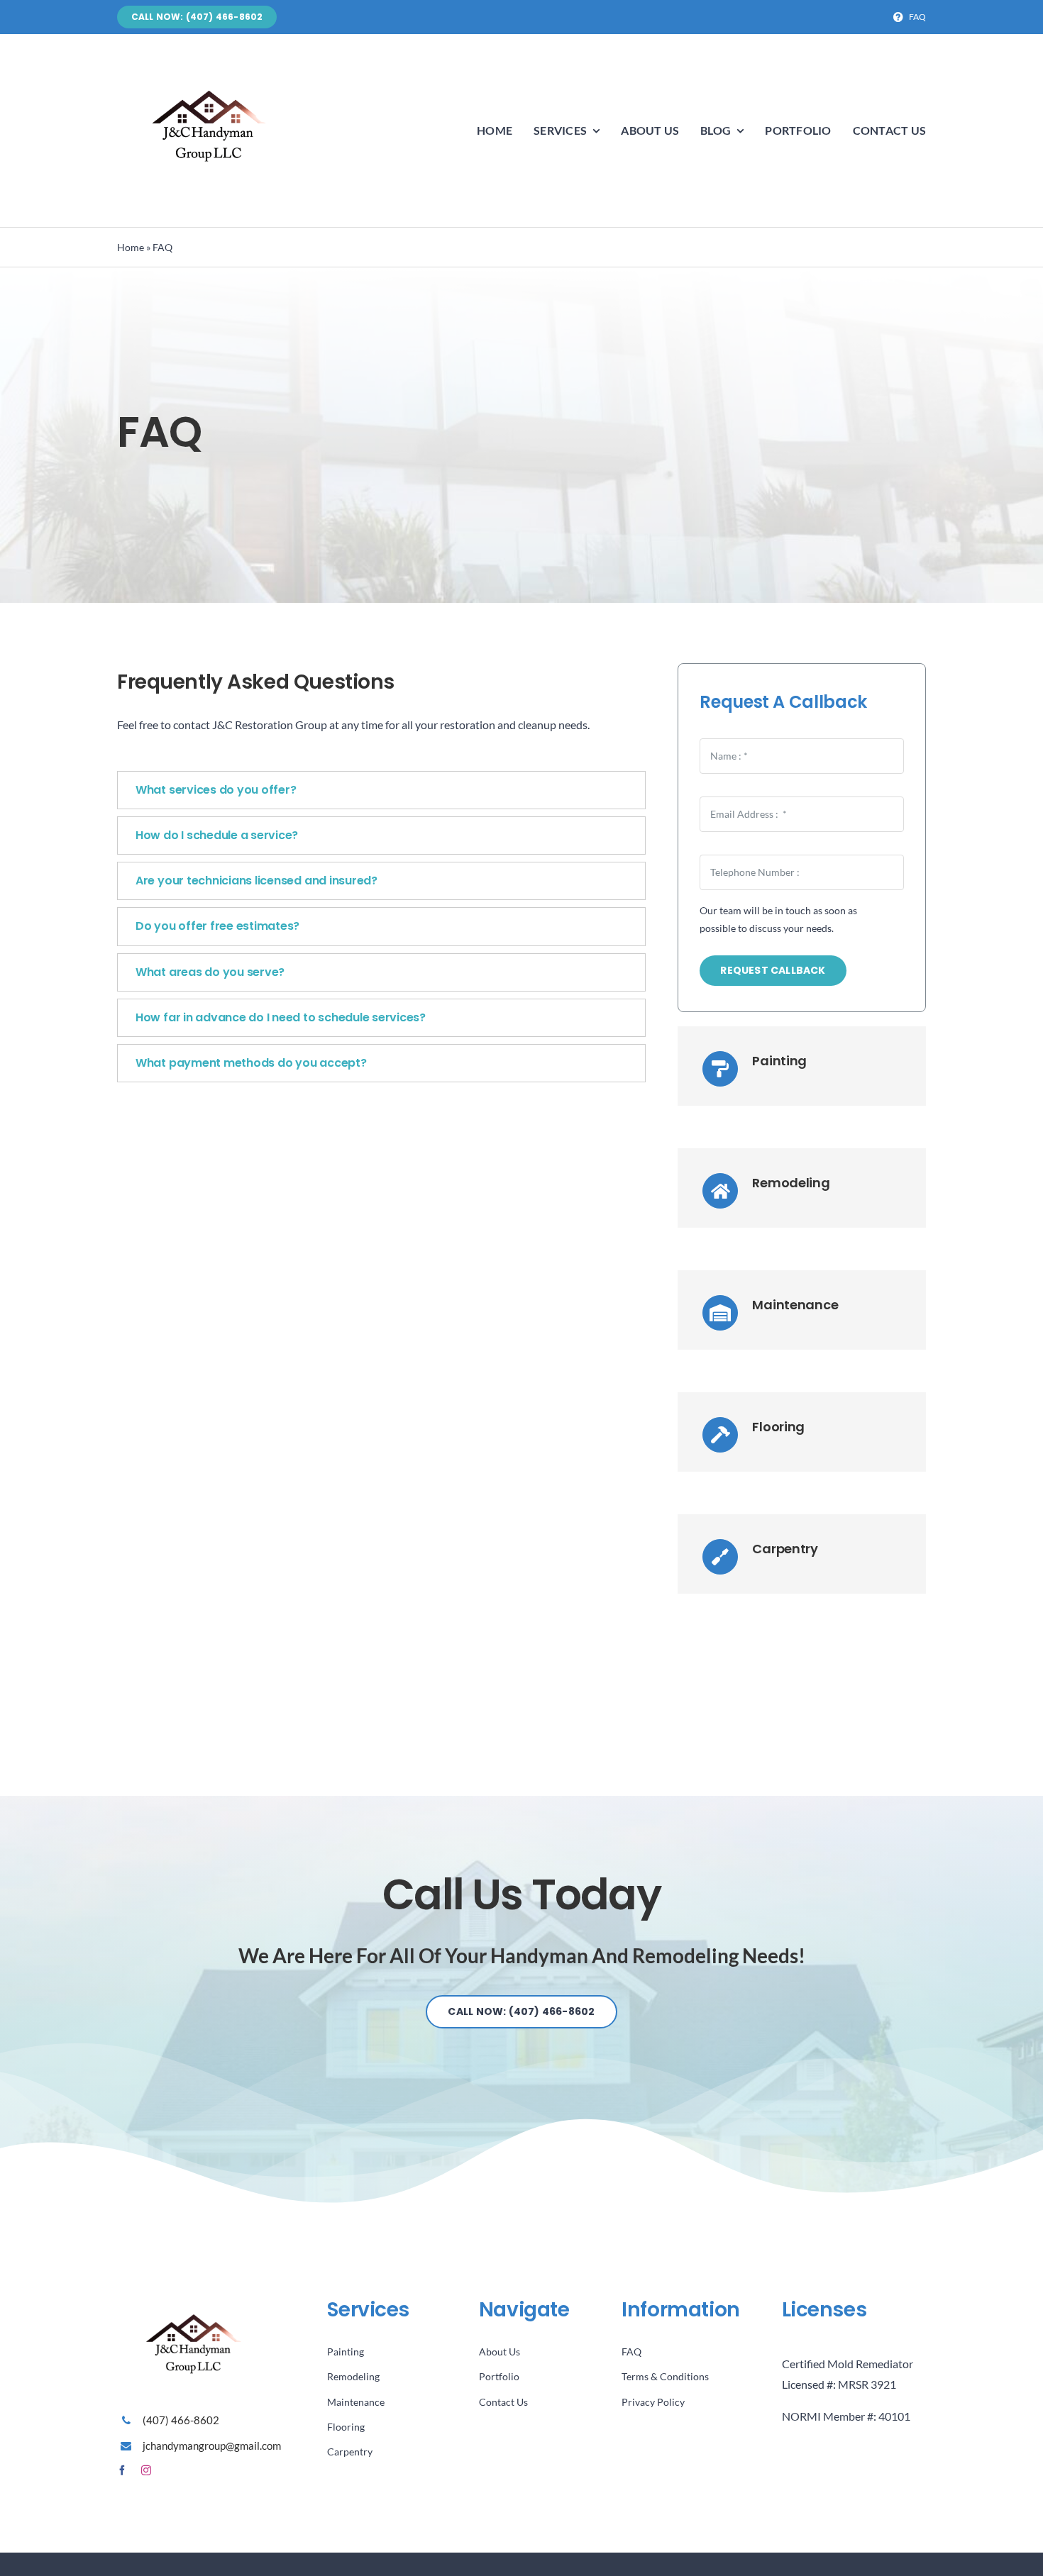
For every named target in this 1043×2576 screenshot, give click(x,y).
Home (131, 247)
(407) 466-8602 (181, 2420)
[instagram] (146, 2470)
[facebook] (122, 2470)
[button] (381, 790)
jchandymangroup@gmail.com (212, 2445)
